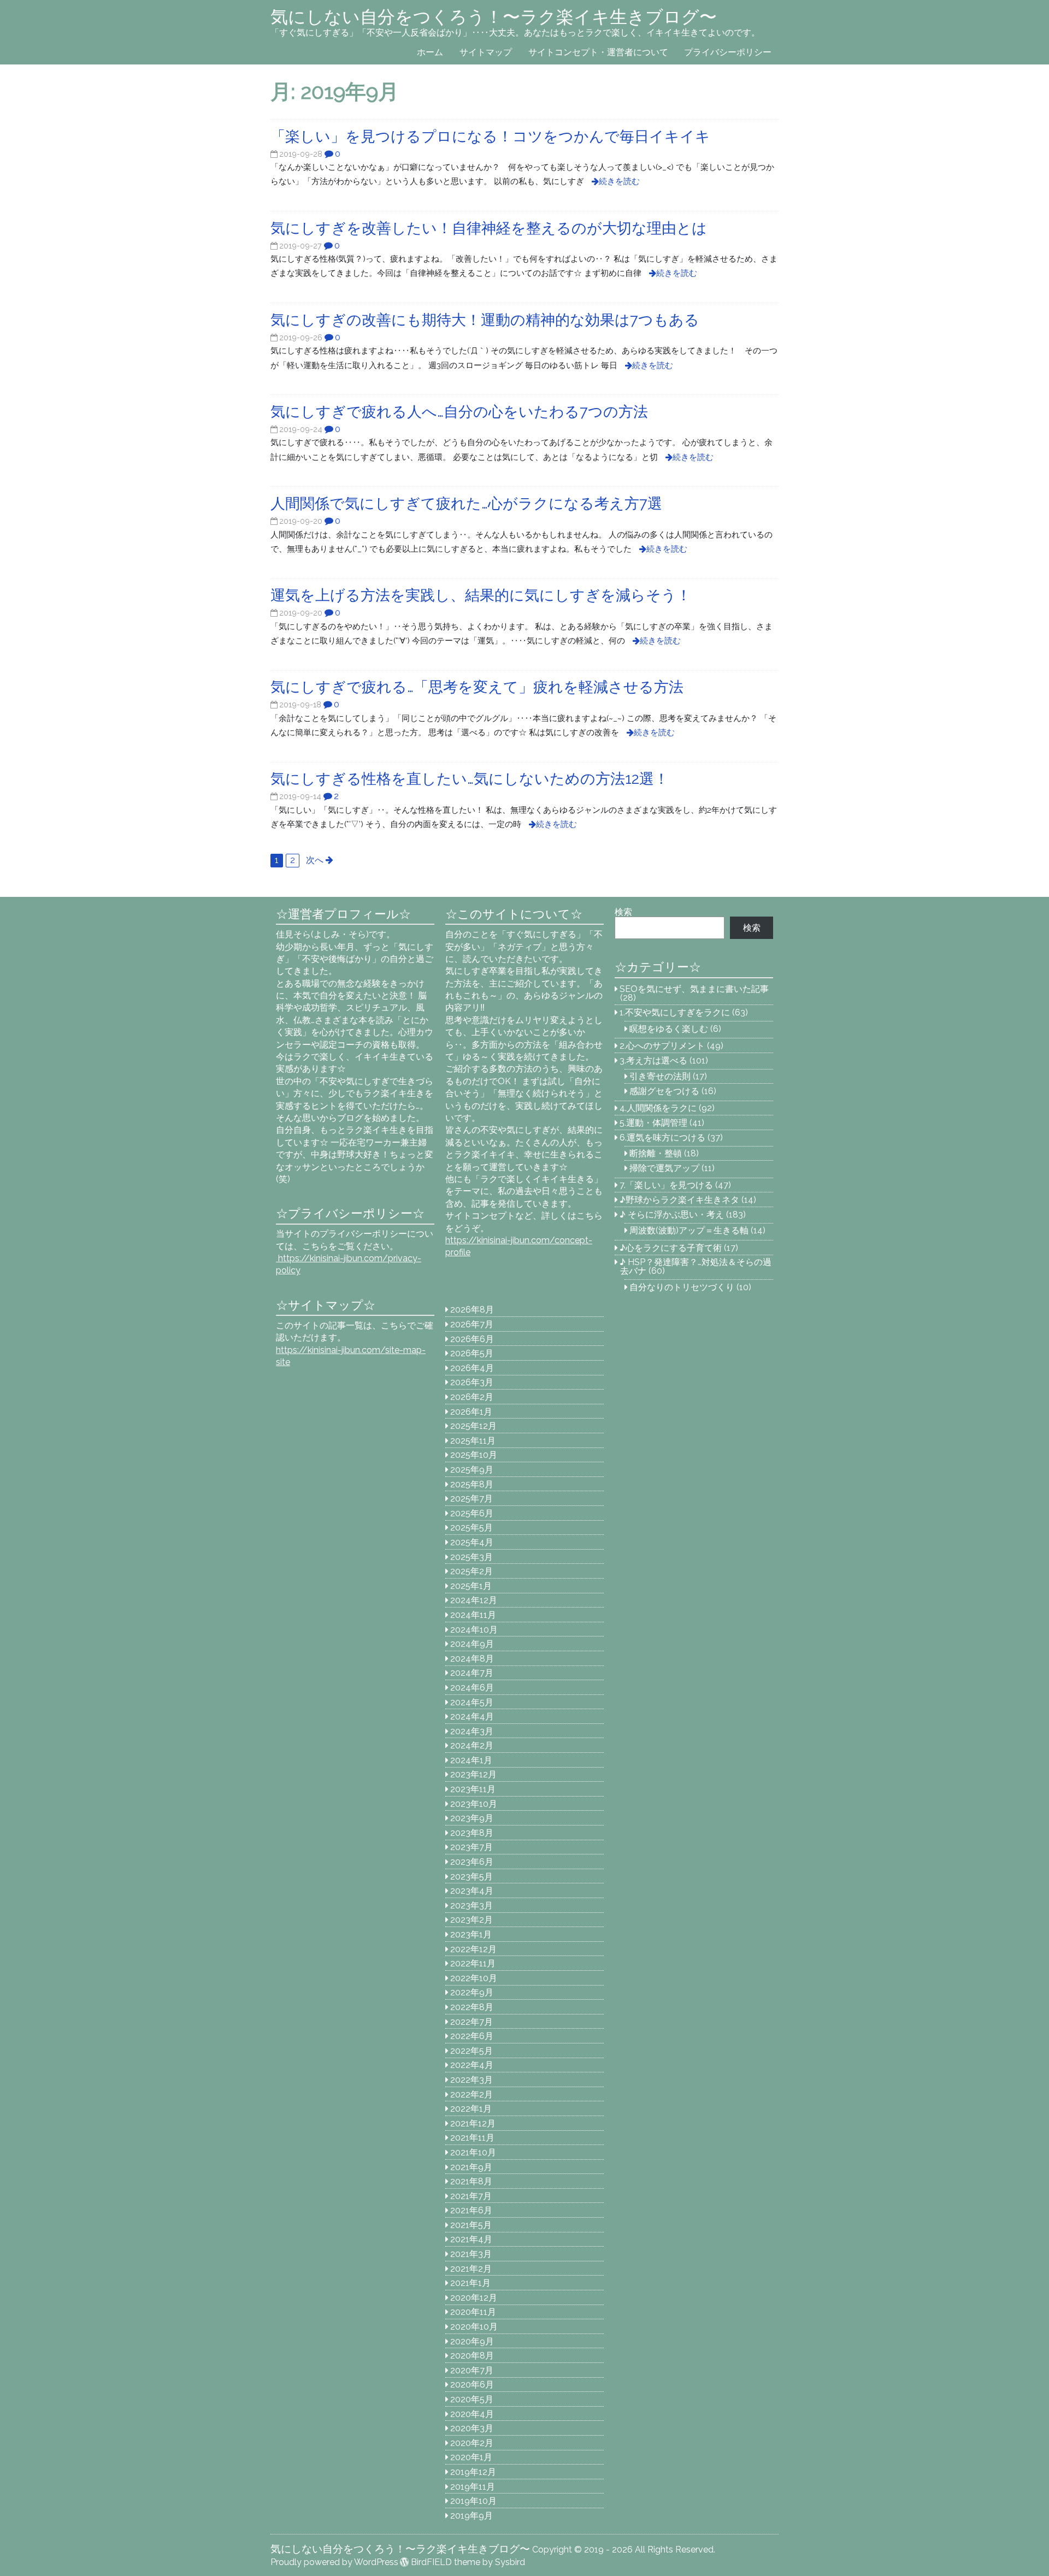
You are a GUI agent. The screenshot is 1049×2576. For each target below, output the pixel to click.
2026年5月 (472, 1353)
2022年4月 (472, 2065)
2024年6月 (472, 1688)
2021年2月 (471, 2269)
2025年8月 (472, 1484)
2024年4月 (472, 1717)
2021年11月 (472, 2138)
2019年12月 (473, 2472)
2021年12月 (473, 2123)
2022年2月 (472, 2095)
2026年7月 (472, 1324)
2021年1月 (470, 2283)
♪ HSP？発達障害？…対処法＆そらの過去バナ (696, 1266)
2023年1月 (471, 1934)
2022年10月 (474, 1978)
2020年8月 (472, 2356)
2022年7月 (472, 2022)
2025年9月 (472, 1470)
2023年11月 (473, 1789)
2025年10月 (474, 1455)
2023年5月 (472, 1877)
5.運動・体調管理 (653, 1123)
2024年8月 (472, 1659)
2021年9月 (471, 2167)
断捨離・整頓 (656, 1153)
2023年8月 (472, 1833)
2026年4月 (472, 1368)
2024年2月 (472, 1745)
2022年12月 (473, 1949)
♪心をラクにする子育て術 (671, 1248)
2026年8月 (472, 1310)
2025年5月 (472, 1528)
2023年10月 (474, 1804)
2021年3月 (471, 2254)
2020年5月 (472, 2399)
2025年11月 (473, 1441)
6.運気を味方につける (662, 1138)
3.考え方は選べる (653, 1060)
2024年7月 (472, 1673)
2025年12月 (473, 1426)
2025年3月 (472, 1557)
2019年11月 (473, 2487)
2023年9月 (472, 1818)
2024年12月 (474, 1600)
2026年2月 (472, 1397)
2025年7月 (472, 1499)
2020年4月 (472, 2414)
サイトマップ (486, 52)
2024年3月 (472, 1731)
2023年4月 (472, 1891)
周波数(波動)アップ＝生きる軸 (689, 1230)
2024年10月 (474, 1630)
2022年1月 (471, 2109)
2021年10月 (473, 2152)
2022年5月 (472, 2051)
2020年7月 (472, 2370)
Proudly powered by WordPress (334, 2562)
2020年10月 (474, 2327)
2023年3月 (472, 1906)
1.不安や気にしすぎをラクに (675, 1012)
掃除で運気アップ (664, 1168)
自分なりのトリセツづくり (682, 1287)
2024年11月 (473, 1615)
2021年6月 (471, 2210)
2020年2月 (472, 2443)
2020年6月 (472, 2385)
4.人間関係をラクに (658, 1108)
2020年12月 (474, 2298)
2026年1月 (471, 1412)
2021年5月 (471, 2225)
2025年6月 (472, 1513)
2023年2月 (472, 1920)
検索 (623, 912)
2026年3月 (472, 1382)
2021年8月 (471, 2181)
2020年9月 (472, 2341)
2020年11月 (473, 2312)
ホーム (430, 52)
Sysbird (510, 2562)
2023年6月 (472, 1862)
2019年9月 (472, 2516)
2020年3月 (472, 2428)
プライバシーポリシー (728, 52)
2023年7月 (472, 1847)
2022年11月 (473, 1963)
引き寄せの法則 (660, 1076)
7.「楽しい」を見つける (666, 1185)
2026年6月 (472, 1339)
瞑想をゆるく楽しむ (669, 1029)
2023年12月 (473, 1774)
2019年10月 (473, 2501)
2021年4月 (471, 2239)
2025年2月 (472, 1571)
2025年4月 (472, 1542)
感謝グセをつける (664, 1091)
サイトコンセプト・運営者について (598, 52)
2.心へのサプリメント (662, 1046)
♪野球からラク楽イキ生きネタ (679, 1200)
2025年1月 (471, 1586)
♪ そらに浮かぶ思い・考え (672, 1215)
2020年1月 (471, 2457)
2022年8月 (472, 2007)
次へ (315, 860)
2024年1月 (471, 1760)
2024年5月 (472, 1702)
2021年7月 (471, 2196)
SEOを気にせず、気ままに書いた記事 (694, 989)
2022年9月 (472, 1992)
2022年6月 (472, 2036)
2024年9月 (472, 1644)
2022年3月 (472, 2080)
